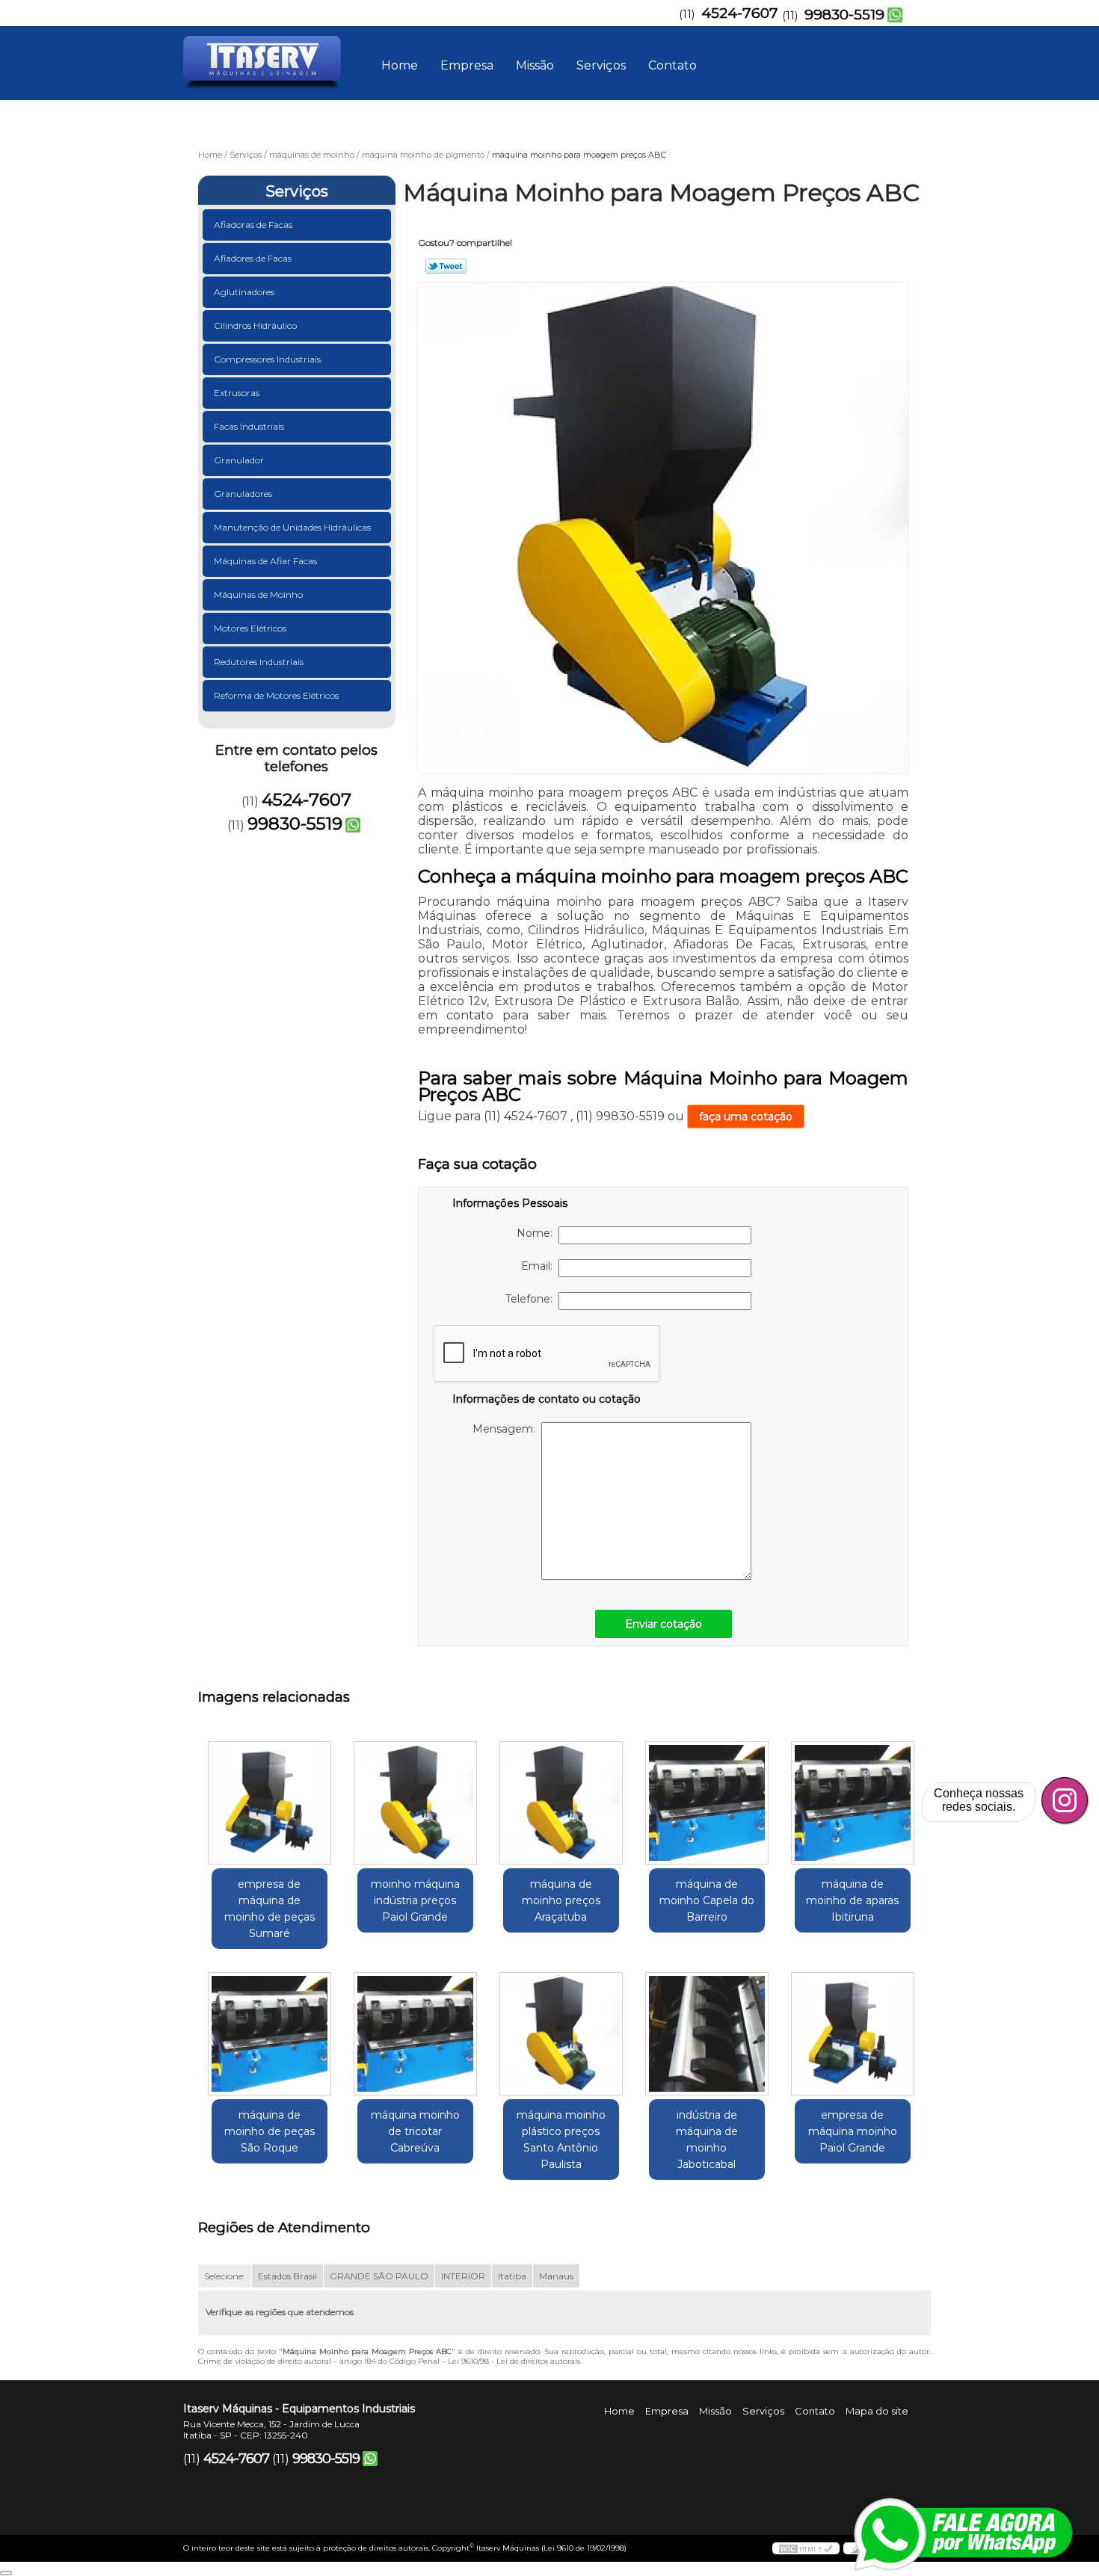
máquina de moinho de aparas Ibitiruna (852, 1900)
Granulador (239, 460)
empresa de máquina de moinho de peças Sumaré (270, 1909)
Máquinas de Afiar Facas (265, 561)
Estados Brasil (287, 2276)
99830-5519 (844, 15)
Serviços (601, 65)
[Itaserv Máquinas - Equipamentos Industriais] (269, 56)
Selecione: (225, 2276)
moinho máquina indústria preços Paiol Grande (415, 1900)
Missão (535, 65)
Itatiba (512, 2276)
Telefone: (532, 1299)
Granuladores (243, 494)
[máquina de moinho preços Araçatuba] (561, 1803)
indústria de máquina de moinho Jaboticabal (707, 2140)
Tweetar (446, 266)
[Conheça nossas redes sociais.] (1065, 1800)
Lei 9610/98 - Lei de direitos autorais (514, 2361)
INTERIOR (463, 2276)
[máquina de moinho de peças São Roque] (270, 2034)
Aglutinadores (244, 292)
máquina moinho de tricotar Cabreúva (415, 2131)
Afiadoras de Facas (253, 225)
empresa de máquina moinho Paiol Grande (853, 2131)
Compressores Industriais (267, 359)
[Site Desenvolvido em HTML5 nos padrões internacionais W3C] (806, 2548)
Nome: (538, 1233)
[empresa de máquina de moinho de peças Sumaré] (270, 1803)
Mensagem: (507, 1429)
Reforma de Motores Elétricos (276, 695)
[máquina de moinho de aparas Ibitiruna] (853, 1803)
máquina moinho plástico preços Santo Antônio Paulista (561, 2140)
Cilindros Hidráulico (255, 325)
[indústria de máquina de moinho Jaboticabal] (707, 2034)
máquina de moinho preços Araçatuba (561, 1900)
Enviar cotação (664, 1624)
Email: (540, 1266)
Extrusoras (237, 393)
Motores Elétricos (250, 628)
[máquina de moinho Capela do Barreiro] (707, 1803)
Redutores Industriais (259, 662)
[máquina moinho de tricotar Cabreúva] (415, 2034)
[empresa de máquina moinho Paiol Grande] (853, 2034)
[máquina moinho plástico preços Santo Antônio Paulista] (561, 2034)
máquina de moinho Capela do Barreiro (707, 1900)
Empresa (467, 65)
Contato (672, 65)
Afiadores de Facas (253, 258)
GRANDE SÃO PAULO (379, 2276)
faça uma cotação (746, 1116)
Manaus (556, 2276)
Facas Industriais (249, 426)
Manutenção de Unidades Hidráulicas (292, 527)
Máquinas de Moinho (258, 594)
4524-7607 (740, 13)
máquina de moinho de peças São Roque (270, 2131)
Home (400, 65)
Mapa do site (877, 2411)
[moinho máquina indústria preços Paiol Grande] (415, 1803)
